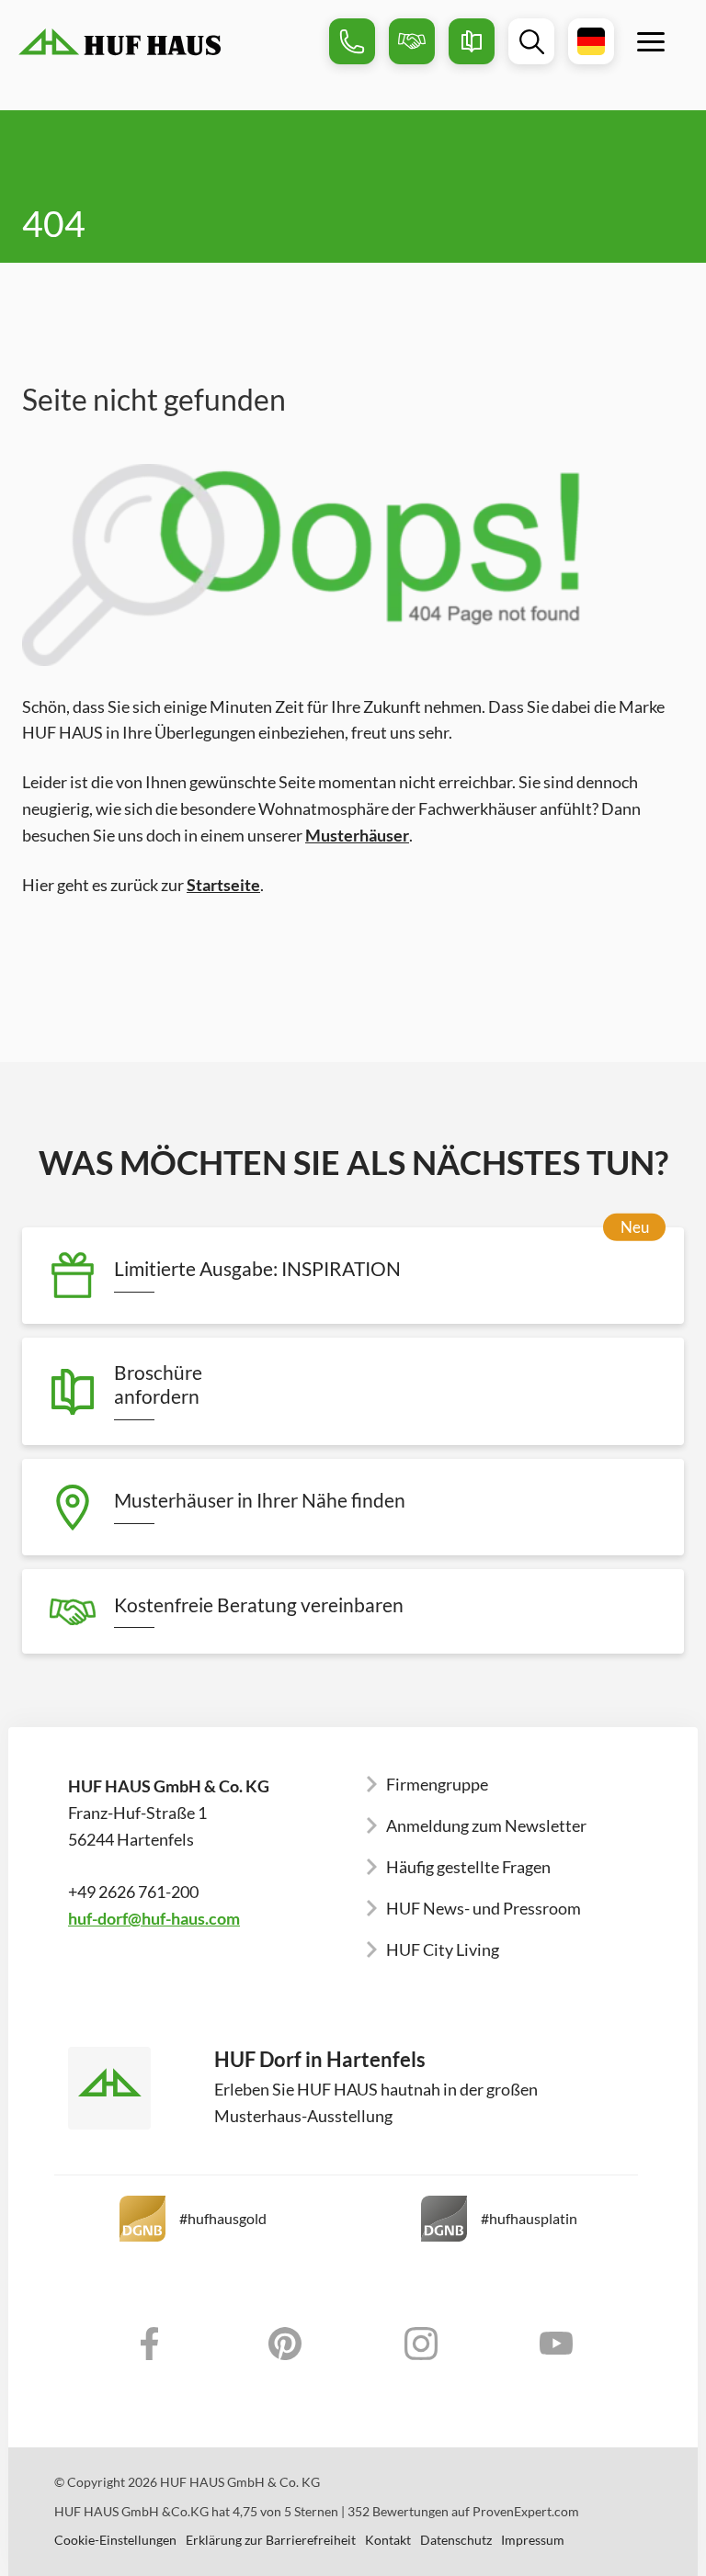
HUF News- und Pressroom (484, 1908)
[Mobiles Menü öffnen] (651, 41)
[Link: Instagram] (421, 2344)
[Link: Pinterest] (286, 2344)
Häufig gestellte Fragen (468, 1867)
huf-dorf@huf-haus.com (154, 1918)
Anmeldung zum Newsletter (486, 1825)
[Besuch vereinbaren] (412, 41)
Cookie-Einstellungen (115, 2540)
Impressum (533, 2540)
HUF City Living (443, 1949)
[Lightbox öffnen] (353, 565)
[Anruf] (352, 41)
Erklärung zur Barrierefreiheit (271, 2540)
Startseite (223, 885)
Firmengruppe (437, 1784)
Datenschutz (456, 2540)
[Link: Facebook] (150, 2344)
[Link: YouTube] (557, 2344)
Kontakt (388, 2540)
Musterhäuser (357, 835)
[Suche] (531, 41)
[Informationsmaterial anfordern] (472, 41)
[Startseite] (167, 42)
